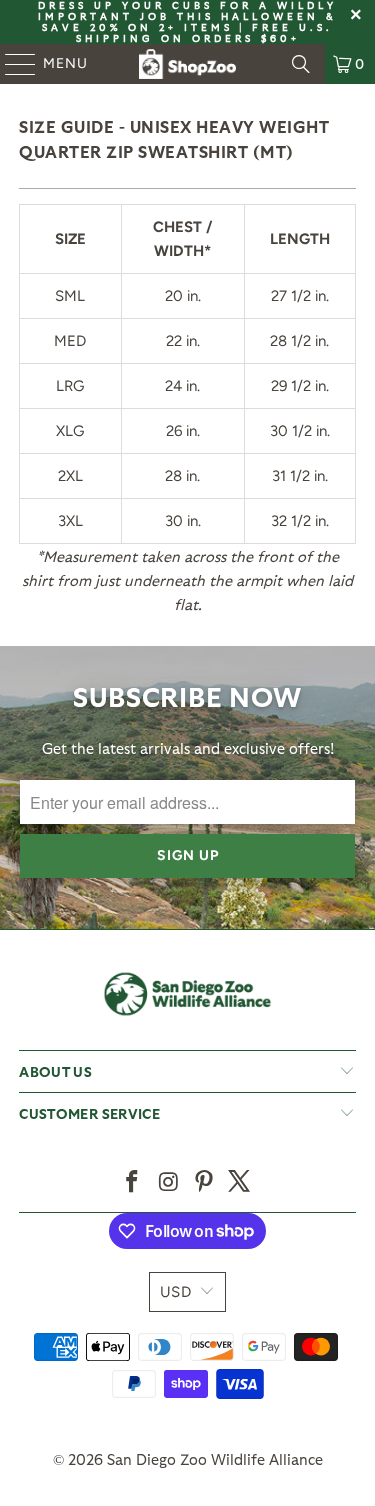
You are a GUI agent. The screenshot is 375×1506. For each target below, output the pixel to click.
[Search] (301, 64)
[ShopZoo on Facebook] (133, 1182)
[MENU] (11, 64)
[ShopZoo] (188, 64)
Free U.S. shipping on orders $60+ (205, 32)
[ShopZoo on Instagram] (169, 1182)
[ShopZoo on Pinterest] (205, 1182)
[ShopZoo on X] (240, 1182)
